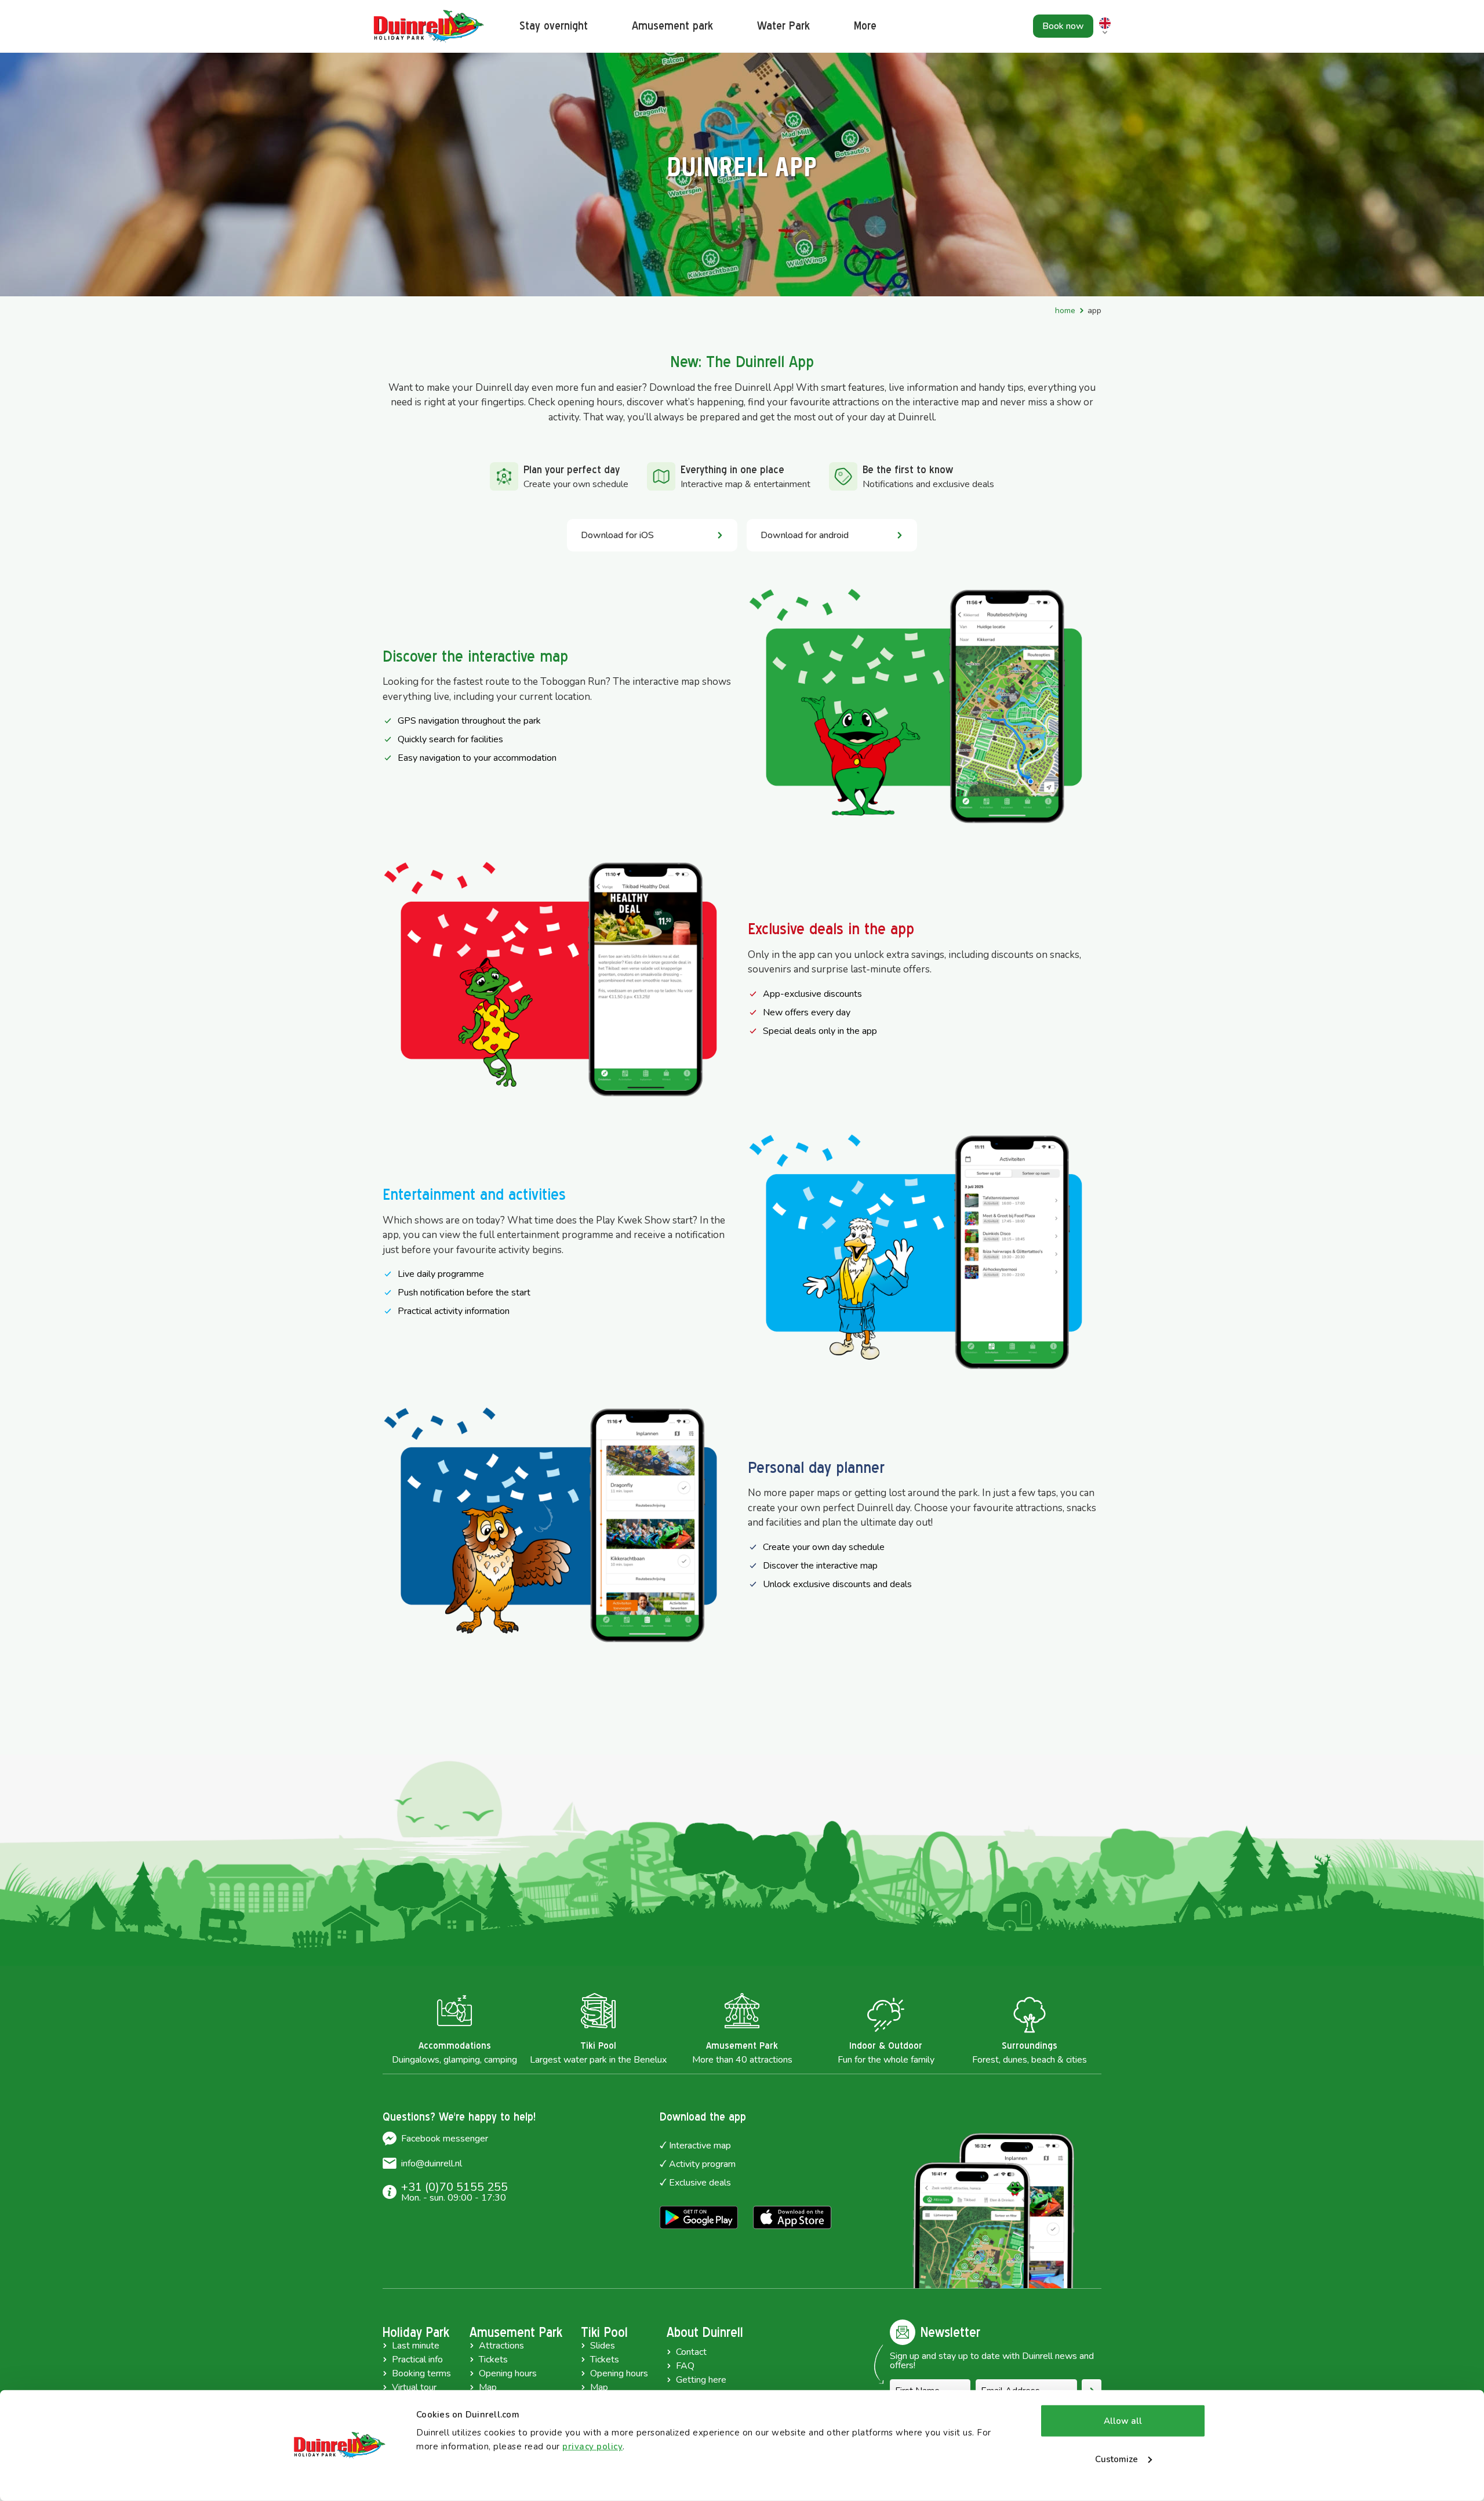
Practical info (417, 2360)
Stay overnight (554, 26)
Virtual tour (414, 2387)
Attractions (501, 2346)
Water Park (783, 26)
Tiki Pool (604, 2332)
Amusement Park (516, 2332)
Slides (603, 2346)
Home (1065, 311)
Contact (691, 2352)
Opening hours (508, 2373)
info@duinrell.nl (432, 2164)
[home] (429, 26)
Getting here (701, 2380)
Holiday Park (416, 2332)
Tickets (493, 2360)
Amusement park (672, 26)
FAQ (685, 2366)
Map (488, 2387)
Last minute (416, 2346)
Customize (1116, 2459)
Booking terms (421, 2373)
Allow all (1123, 2421)
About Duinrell (705, 2332)
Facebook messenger (445, 2139)
